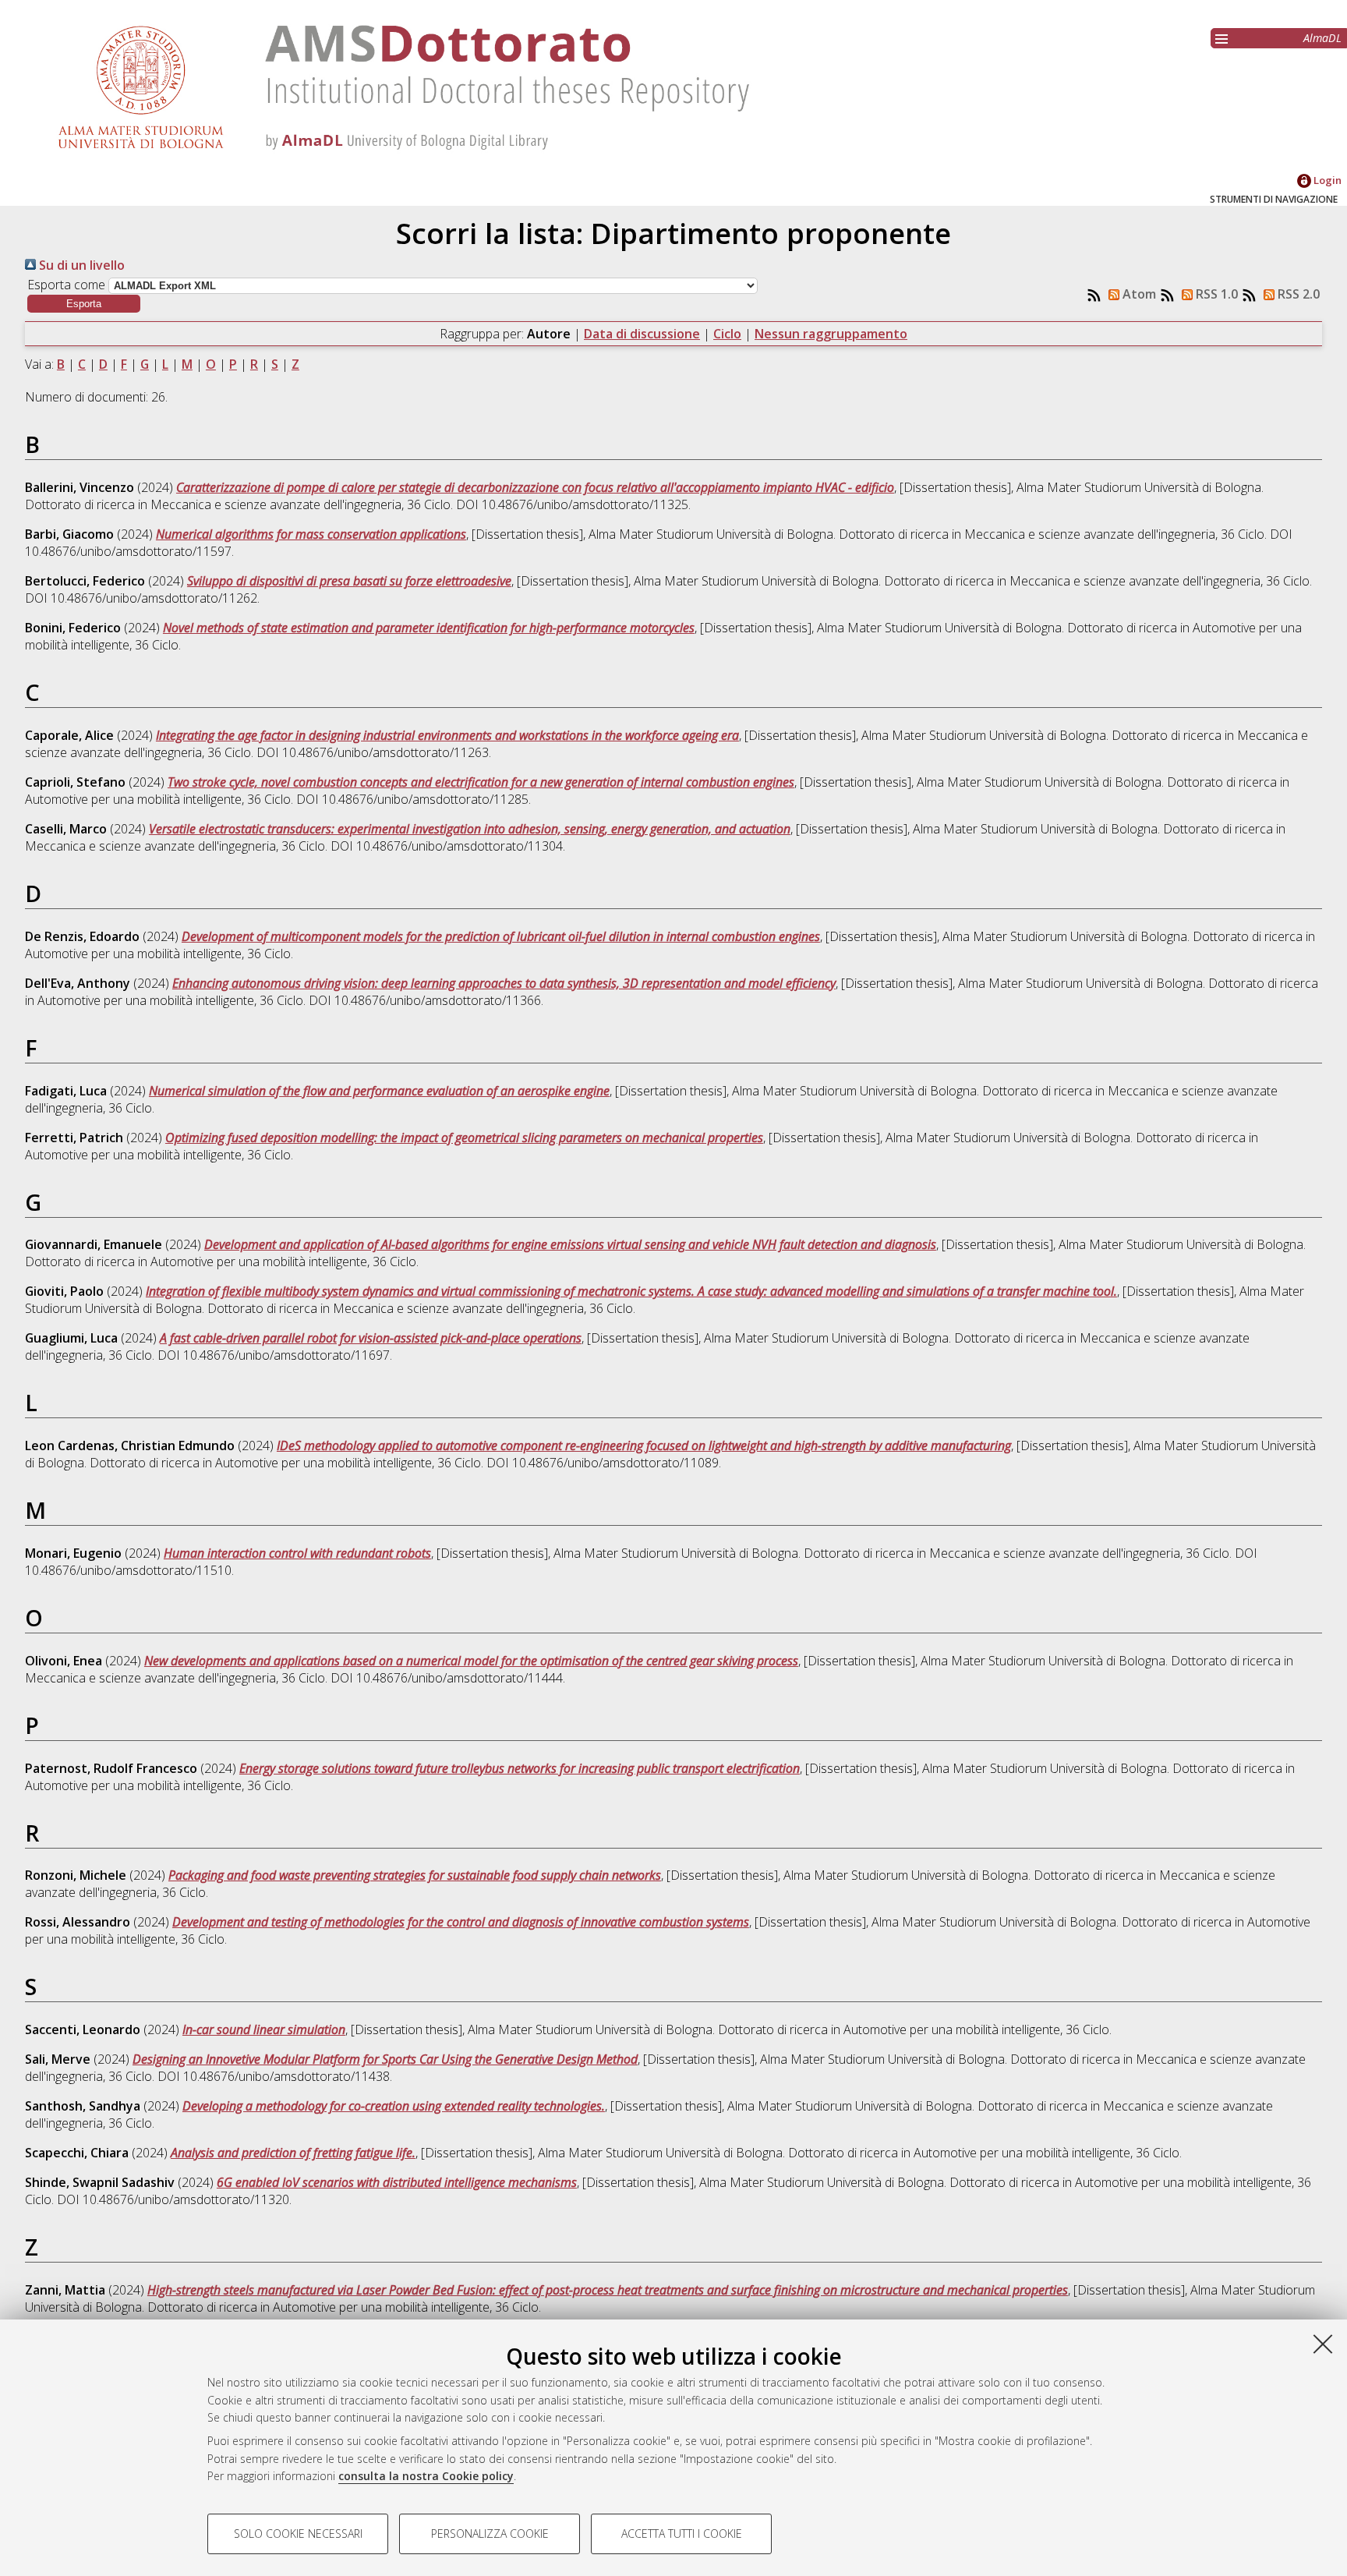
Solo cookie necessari (298, 2534)
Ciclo (727, 334)
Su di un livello (80, 265)
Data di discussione (642, 334)
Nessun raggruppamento (831, 334)
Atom (1138, 294)
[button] (84, 304)
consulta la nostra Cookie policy (426, 2476)
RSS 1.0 (1215, 294)
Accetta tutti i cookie (682, 2534)
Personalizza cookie (490, 2534)
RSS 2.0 (1297, 294)
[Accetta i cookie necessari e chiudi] (1323, 2344)
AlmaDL (1322, 38)
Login (1326, 180)
